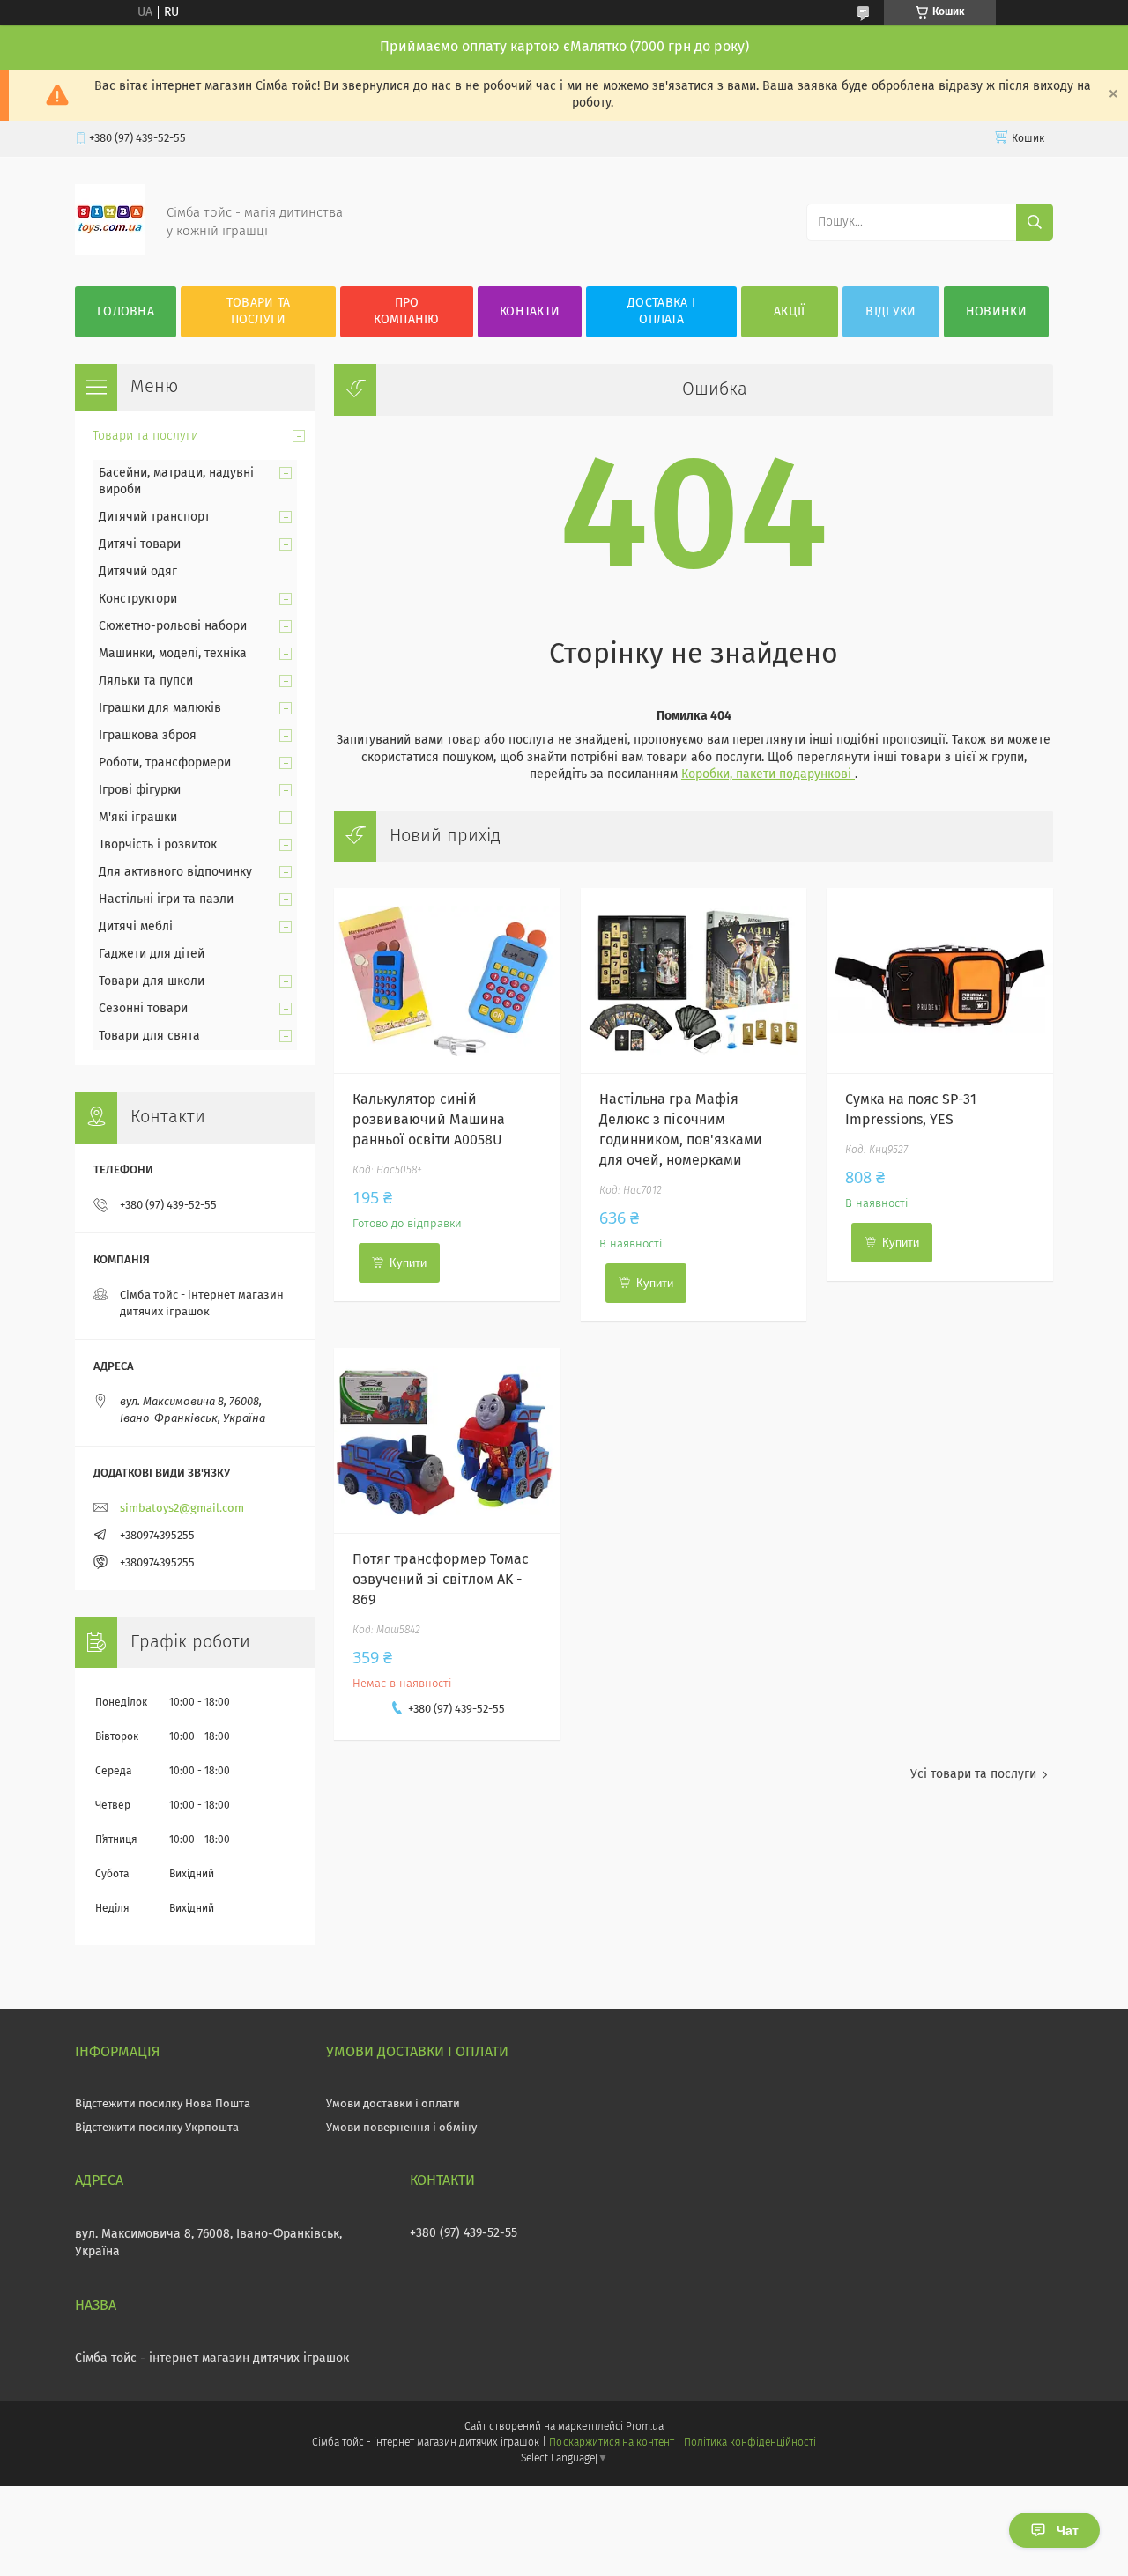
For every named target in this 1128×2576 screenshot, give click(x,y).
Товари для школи (152, 981)
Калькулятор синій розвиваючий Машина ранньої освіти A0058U (429, 1120)
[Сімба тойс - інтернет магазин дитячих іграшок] (110, 251)
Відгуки (891, 312)
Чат (1068, 2530)
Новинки (996, 312)
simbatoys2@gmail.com (182, 1509)
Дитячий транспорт (154, 517)
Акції (790, 312)
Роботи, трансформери (165, 763)
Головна (126, 312)
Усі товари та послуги (973, 1774)
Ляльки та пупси (146, 681)
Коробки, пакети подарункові (768, 774)
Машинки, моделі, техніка (173, 654)
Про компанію (406, 311)
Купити (408, 1263)
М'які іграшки (138, 818)
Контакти (530, 312)
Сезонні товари (143, 1009)
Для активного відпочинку (175, 872)
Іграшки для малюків (160, 708)
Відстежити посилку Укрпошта (157, 2128)
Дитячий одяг (138, 572)
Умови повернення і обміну (401, 2128)
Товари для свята (149, 1036)
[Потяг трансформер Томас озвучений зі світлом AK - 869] (447, 1440)
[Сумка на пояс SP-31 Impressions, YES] (940, 981)
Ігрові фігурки (140, 790)
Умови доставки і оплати (393, 2104)
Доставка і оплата (661, 311)
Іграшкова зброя (148, 736)
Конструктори (138, 599)
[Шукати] (1035, 222)
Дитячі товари (140, 544)
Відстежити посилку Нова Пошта (163, 2104)
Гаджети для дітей (152, 954)
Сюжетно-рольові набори (173, 626)
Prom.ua (645, 2427)
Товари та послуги (259, 311)
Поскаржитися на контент (611, 2443)
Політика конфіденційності (750, 2443)
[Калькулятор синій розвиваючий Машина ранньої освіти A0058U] (447, 981)
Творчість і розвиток (158, 845)
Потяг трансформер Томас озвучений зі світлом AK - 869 (441, 1580)
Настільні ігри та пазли (166, 899)
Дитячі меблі (136, 927)
